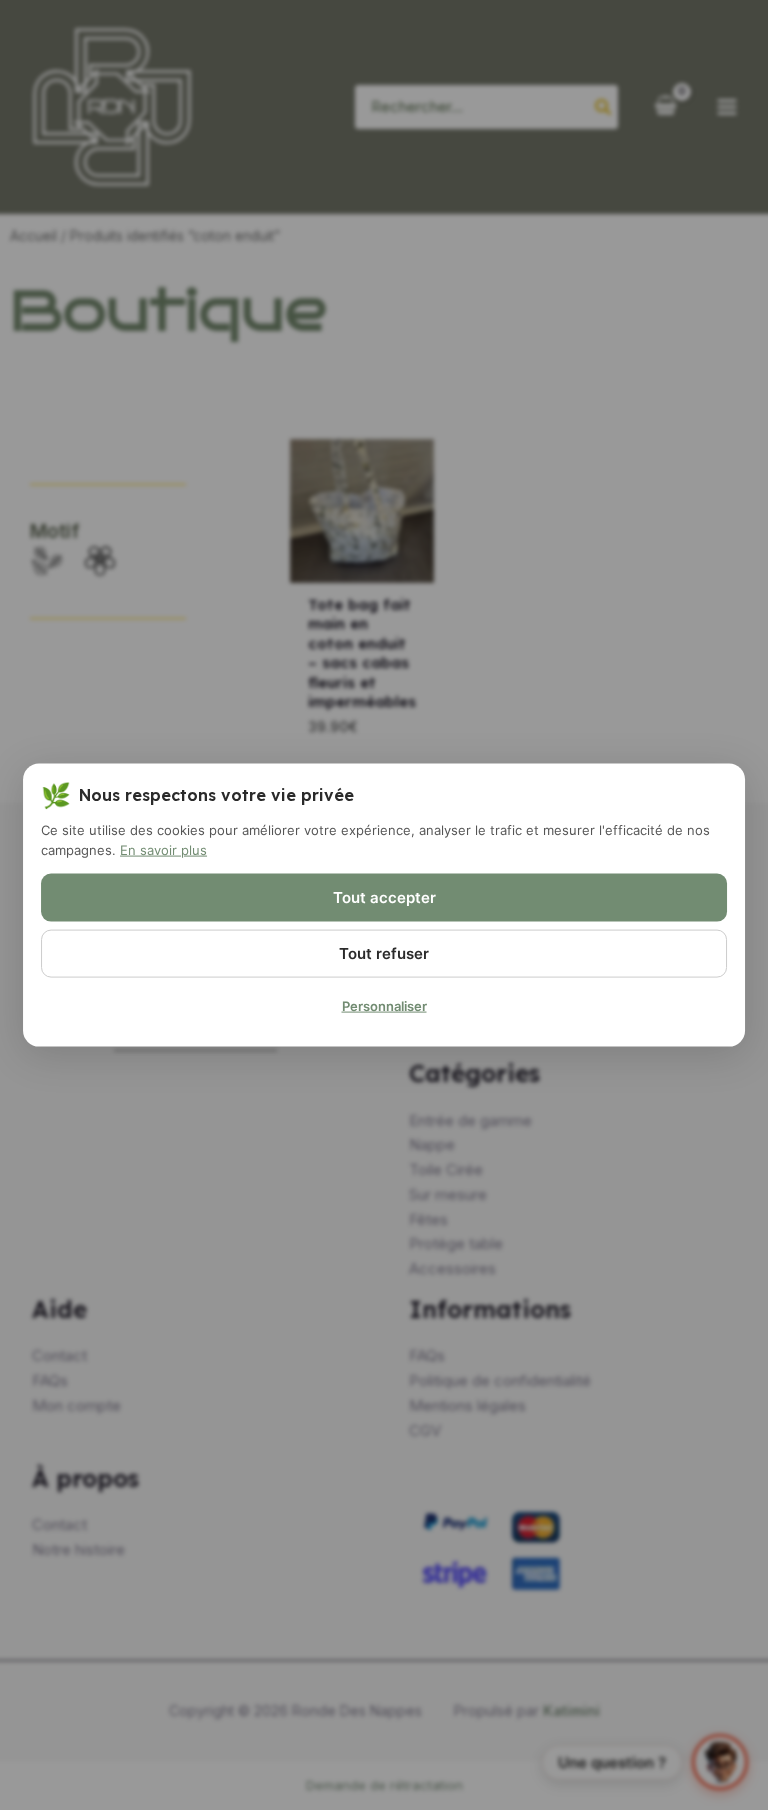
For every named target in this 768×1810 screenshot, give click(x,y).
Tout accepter (384, 897)
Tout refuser (384, 953)
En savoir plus (163, 850)
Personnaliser (384, 1006)
